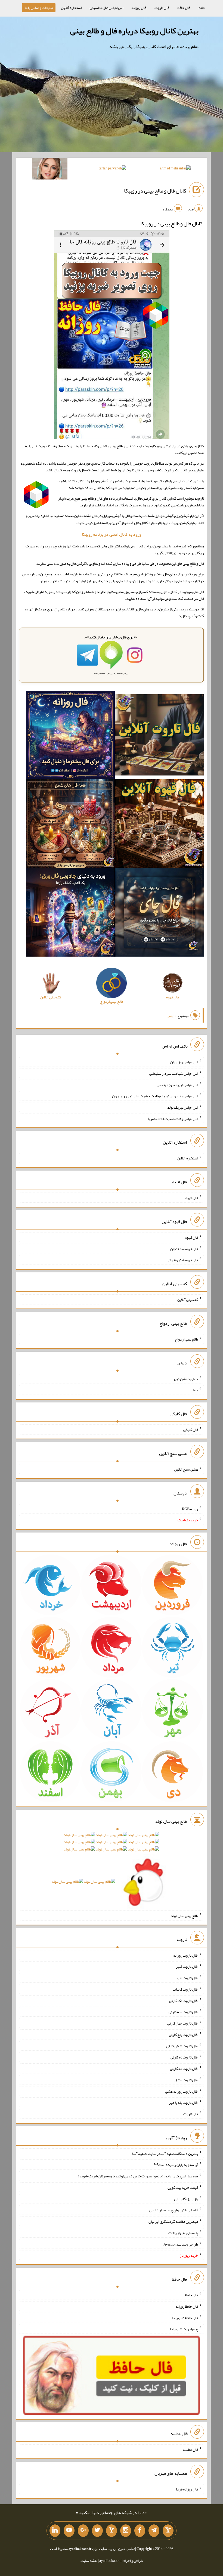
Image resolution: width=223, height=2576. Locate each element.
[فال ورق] (70, 913)
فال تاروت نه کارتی (184, 2057)
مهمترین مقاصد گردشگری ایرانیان (173, 2221)
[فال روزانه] (70, 736)
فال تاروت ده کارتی (184, 2069)
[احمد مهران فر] (175, 169)
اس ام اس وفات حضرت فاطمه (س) (173, 1118)
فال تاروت (162, 8)
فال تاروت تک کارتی (184, 2000)
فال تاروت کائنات (185, 1989)
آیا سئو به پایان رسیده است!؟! (176, 2165)
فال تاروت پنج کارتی (183, 2035)
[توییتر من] (97, 2531)
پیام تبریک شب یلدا (184, 2329)
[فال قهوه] (160, 825)
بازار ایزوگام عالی (186, 2199)
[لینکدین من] (55, 2531)
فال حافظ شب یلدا (185, 2318)
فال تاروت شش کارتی (182, 2046)
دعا (195, 1390)
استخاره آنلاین (71, 8)
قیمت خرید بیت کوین (183, 2187)
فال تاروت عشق (186, 2080)
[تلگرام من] (154, 2531)
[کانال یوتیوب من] (69, 2531)
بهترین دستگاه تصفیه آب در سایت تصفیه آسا (165, 2153)
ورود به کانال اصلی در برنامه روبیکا (112, 534)
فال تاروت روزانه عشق (182, 2091)
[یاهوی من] (168, 2531)
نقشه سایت (89, 2561)
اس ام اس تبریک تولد (183, 1107)
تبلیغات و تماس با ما (39, 8)
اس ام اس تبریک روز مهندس (177, 1084)
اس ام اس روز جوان (184, 1062)
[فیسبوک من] (140, 2531)
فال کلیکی (191, 1430)
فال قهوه (192, 1237)
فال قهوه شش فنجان (183, 1260)
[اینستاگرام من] (126, 2531)
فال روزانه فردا (187, 2489)
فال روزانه (139, 8)
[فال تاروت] (160, 736)
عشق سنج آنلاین (186, 1469)
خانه (202, 8)
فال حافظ (184, 8)
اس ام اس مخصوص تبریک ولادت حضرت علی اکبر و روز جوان (155, 1096)
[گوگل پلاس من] (83, 2531)
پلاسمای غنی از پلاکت (183, 2233)
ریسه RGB (190, 1509)
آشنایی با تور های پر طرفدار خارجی (174, 2210)
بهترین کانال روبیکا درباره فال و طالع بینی (134, 31)
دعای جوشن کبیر (186, 1379)
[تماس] (112, 2531)
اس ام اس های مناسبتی (106, 8)
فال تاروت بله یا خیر (184, 2102)
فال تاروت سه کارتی (183, 2012)
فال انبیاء (191, 1198)
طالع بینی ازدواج (186, 1339)
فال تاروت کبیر (187, 1966)
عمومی (172, 1016)
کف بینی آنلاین (188, 1300)
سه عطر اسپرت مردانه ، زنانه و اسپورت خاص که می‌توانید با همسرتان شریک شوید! (138, 2176)
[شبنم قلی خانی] (50, 170)
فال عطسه (191, 2449)
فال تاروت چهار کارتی (183, 2023)
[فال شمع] (70, 825)
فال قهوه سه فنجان (184, 1248)
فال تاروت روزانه (186, 1955)
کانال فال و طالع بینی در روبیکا (155, 191)
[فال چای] (160, 913)
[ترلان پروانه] (112, 169)
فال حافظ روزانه (187, 2306)
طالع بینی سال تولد (184, 1916)
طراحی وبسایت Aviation (181, 2244)
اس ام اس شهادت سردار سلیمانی (174, 1073)
